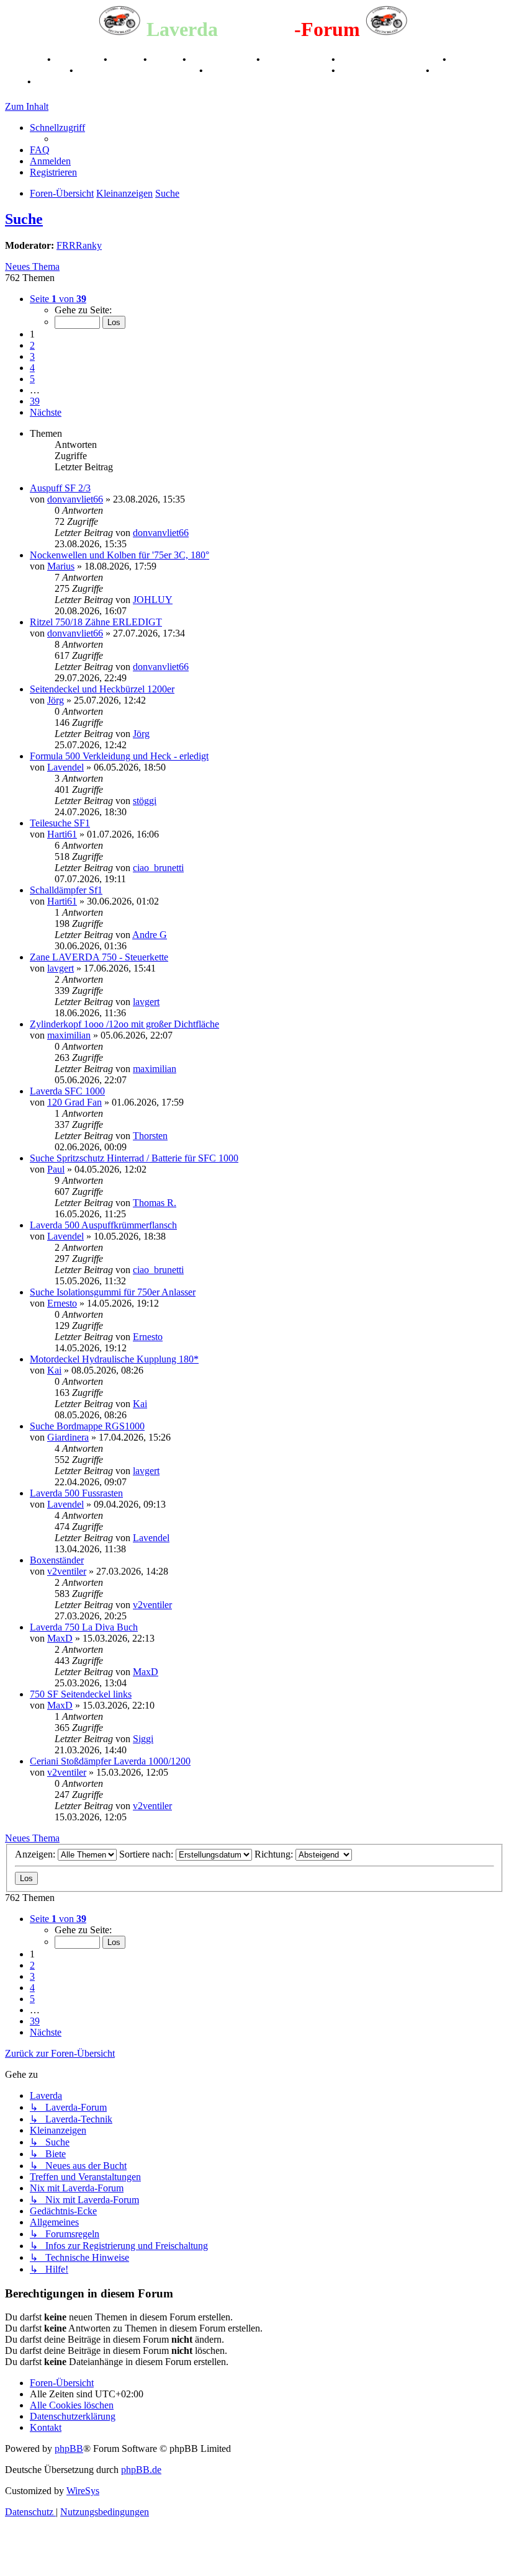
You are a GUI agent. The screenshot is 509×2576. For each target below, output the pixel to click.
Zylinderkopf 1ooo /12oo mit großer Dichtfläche (124, 1024)
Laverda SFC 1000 (67, 1091)
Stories (127, 59)
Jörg (56, 700)
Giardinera (68, 1437)
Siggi (143, 1739)
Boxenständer (57, 1560)
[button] (58, 299)
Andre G (150, 935)
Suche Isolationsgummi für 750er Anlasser (113, 1292)
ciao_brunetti (158, 868)
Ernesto (62, 1303)
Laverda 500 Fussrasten (76, 1493)
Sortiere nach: (147, 1854)
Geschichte (79, 59)
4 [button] (32, 368)
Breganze (25, 59)
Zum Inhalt (27, 106)
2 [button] (32, 345)
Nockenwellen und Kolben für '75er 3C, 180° (119, 555)
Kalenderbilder (297, 59)
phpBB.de (141, 2470)
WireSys (83, 2491)
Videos (166, 59)
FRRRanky (79, 245)
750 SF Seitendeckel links (81, 1694)
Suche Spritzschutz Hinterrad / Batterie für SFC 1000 (134, 1158)
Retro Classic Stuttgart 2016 (137, 70)
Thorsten (150, 1136)
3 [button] (32, 356)
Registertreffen (223, 59)
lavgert (61, 968)
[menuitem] (40, 150)
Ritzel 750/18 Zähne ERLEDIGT (96, 622)
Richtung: (275, 1854)
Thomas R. (155, 1203)
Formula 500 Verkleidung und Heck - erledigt (119, 756)
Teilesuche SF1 (60, 823)
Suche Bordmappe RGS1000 (87, 1426)
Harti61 (62, 834)
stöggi (145, 801)
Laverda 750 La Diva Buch (84, 1627)
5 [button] (32, 379)
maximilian (69, 1035)
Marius (61, 566)
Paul (56, 1169)
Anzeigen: (36, 1854)
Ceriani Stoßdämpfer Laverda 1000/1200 (110, 1761)
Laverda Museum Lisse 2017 (268, 70)
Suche (24, 219)
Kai (54, 1370)
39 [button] (35, 401)
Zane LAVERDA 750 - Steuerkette (99, 957)
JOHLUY (153, 600)
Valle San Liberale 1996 (390, 59)
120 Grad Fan (74, 1102)
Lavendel (65, 767)
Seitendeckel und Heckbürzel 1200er (102, 689)
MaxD (60, 1638)
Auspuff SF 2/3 (60, 488)
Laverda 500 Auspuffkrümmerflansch (103, 1225)
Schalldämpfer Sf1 (66, 890)
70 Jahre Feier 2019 (382, 70)
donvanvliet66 (75, 499)
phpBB (69, 2449)
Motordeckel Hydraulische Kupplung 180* (114, 1359)
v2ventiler (67, 1571)
